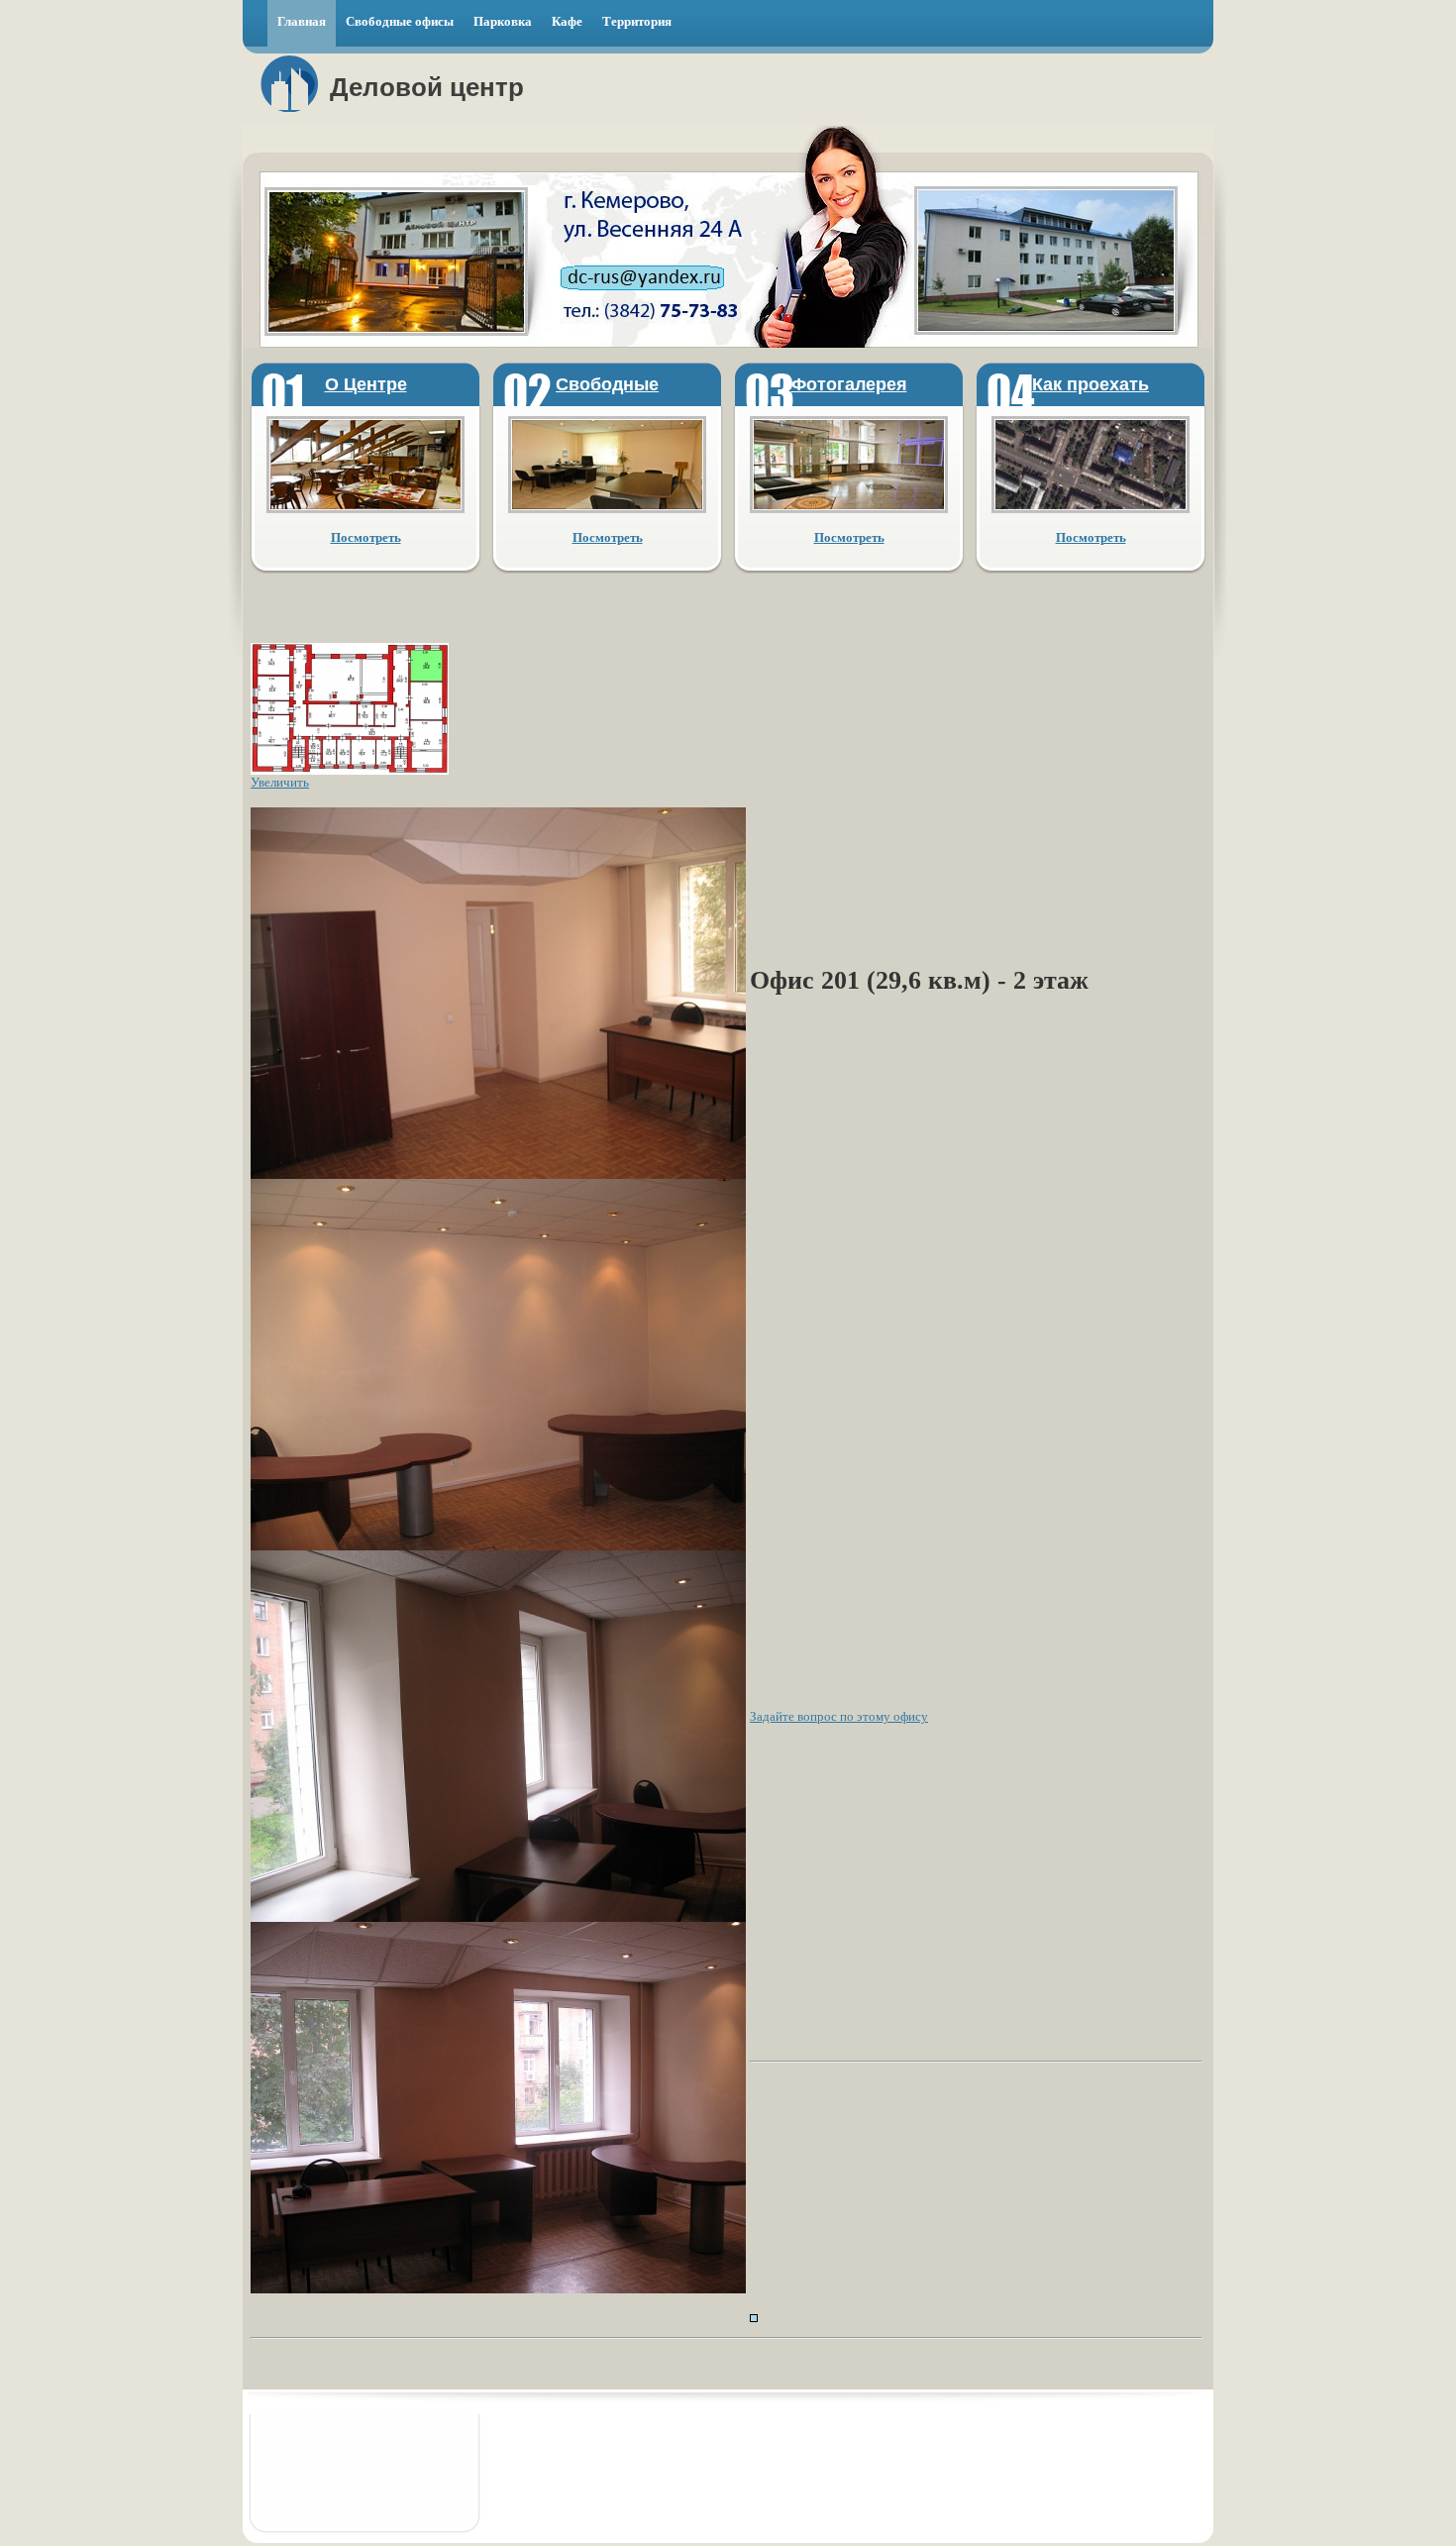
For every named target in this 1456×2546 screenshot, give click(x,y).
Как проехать (1091, 384)
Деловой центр (427, 87)
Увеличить (280, 782)
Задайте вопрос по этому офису (839, 1716)
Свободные (607, 384)
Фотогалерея (849, 384)
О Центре (366, 384)
